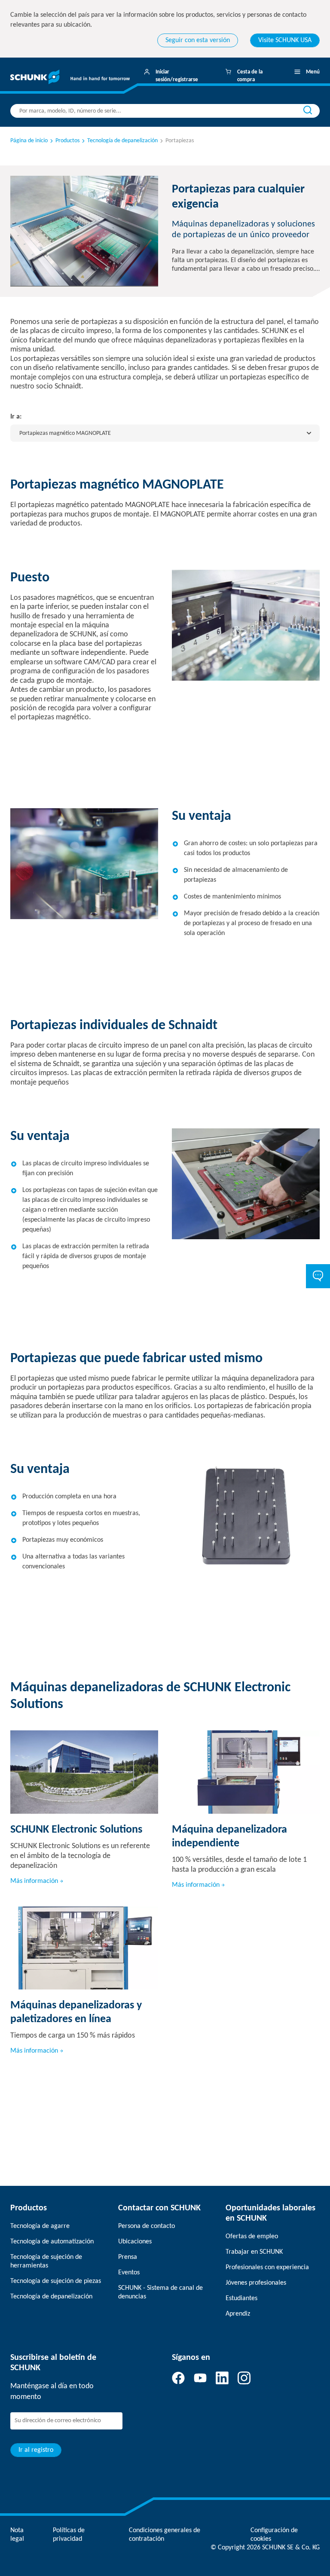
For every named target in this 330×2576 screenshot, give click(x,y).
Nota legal (17, 2535)
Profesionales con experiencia (267, 2267)
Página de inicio (29, 141)
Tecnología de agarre (40, 2226)
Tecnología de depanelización (51, 2297)
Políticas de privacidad (69, 2535)
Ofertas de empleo (252, 2237)
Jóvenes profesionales (256, 2283)
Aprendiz (238, 2314)
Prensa (128, 2257)
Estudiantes (241, 2298)
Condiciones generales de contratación (165, 2535)
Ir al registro (36, 2450)
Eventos (129, 2273)
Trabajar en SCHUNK (254, 2252)
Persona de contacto (147, 2226)
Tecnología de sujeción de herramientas (46, 2261)
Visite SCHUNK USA (285, 40)
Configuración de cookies (274, 2535)
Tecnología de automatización (52, 2242)
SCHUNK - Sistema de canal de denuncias (160, 2292)
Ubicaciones (135, 2242)
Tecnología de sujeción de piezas (56, 2281)
